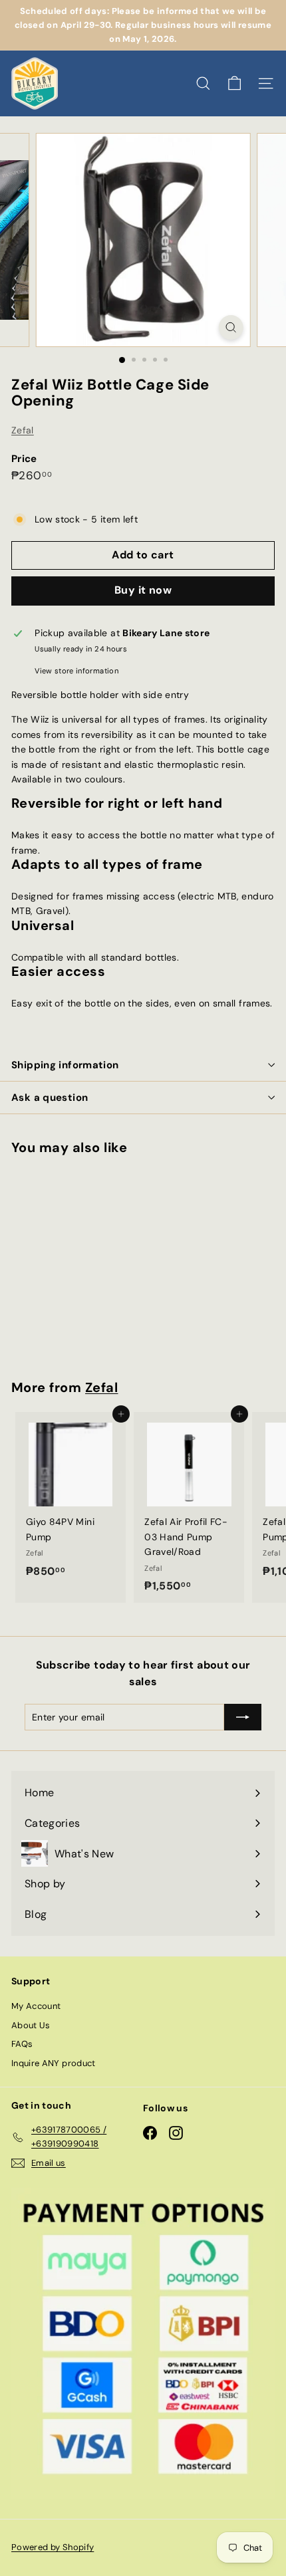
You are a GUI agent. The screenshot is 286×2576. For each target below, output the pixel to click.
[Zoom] (230, 327)
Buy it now (143, 590)
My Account (36, 2006)
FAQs (22, 2044)
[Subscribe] (243, 1717)
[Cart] (234, 83)
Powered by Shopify (53, 2547)
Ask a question (50, 1098)
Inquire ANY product (54, 2063)
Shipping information (65, 1065)
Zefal (23, 430)
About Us (31, 2025)
